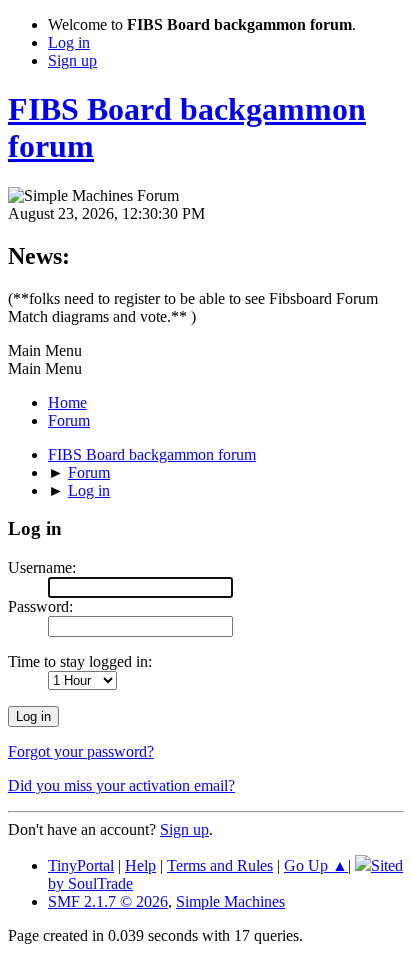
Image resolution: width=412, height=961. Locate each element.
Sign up (184, 829)
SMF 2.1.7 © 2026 (108, 901)
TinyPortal (81, 865)
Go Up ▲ (316, 865)
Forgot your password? (81, 751)
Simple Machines (230, 901)
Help (140, 865)
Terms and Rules (220, 865)
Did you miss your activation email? (121, 785)
